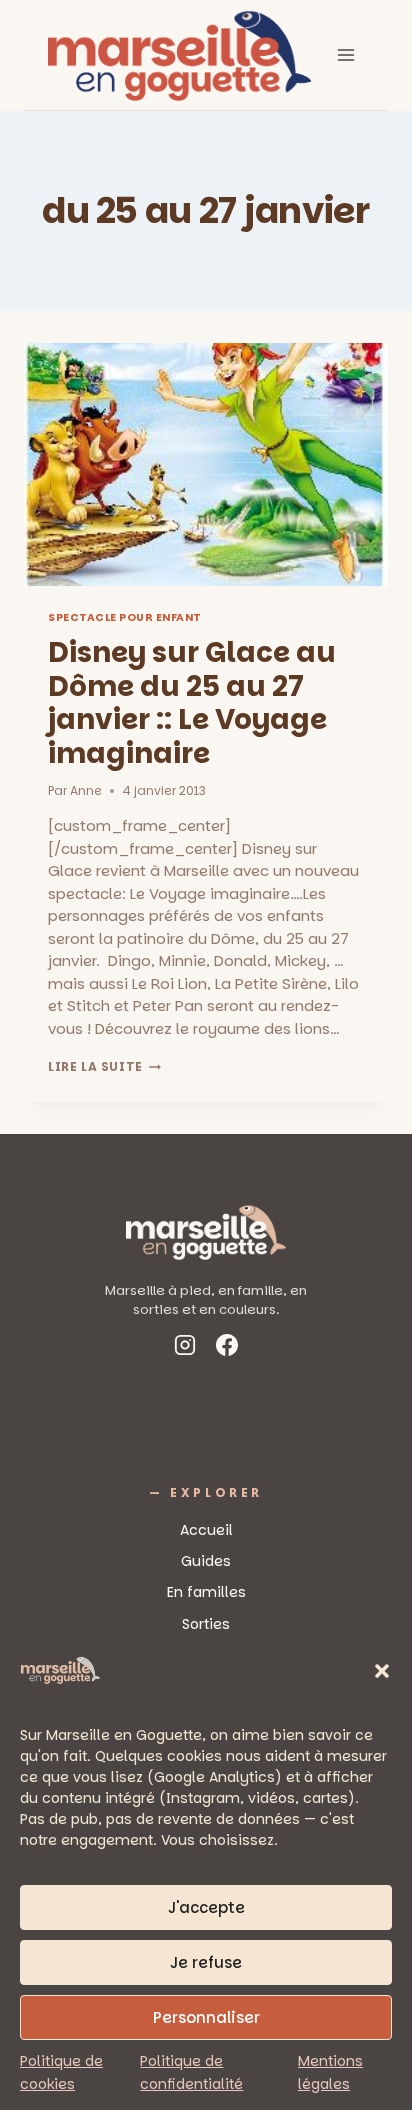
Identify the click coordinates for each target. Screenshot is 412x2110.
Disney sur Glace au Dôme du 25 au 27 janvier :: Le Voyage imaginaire (192, 703)
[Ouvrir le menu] (345, 54)
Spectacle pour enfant (125, 617)
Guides (206, 1561)
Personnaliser (206, 2017)
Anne (86, 790)
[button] (382, 1671)
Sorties (206, 1624)
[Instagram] (185, 1348)
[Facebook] (227, 1348)
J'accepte (206, 1907)
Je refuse (206, 1962)
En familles (206, 1592)
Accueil (206, 1530)
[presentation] (206, 464)
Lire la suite (104, 1066)
